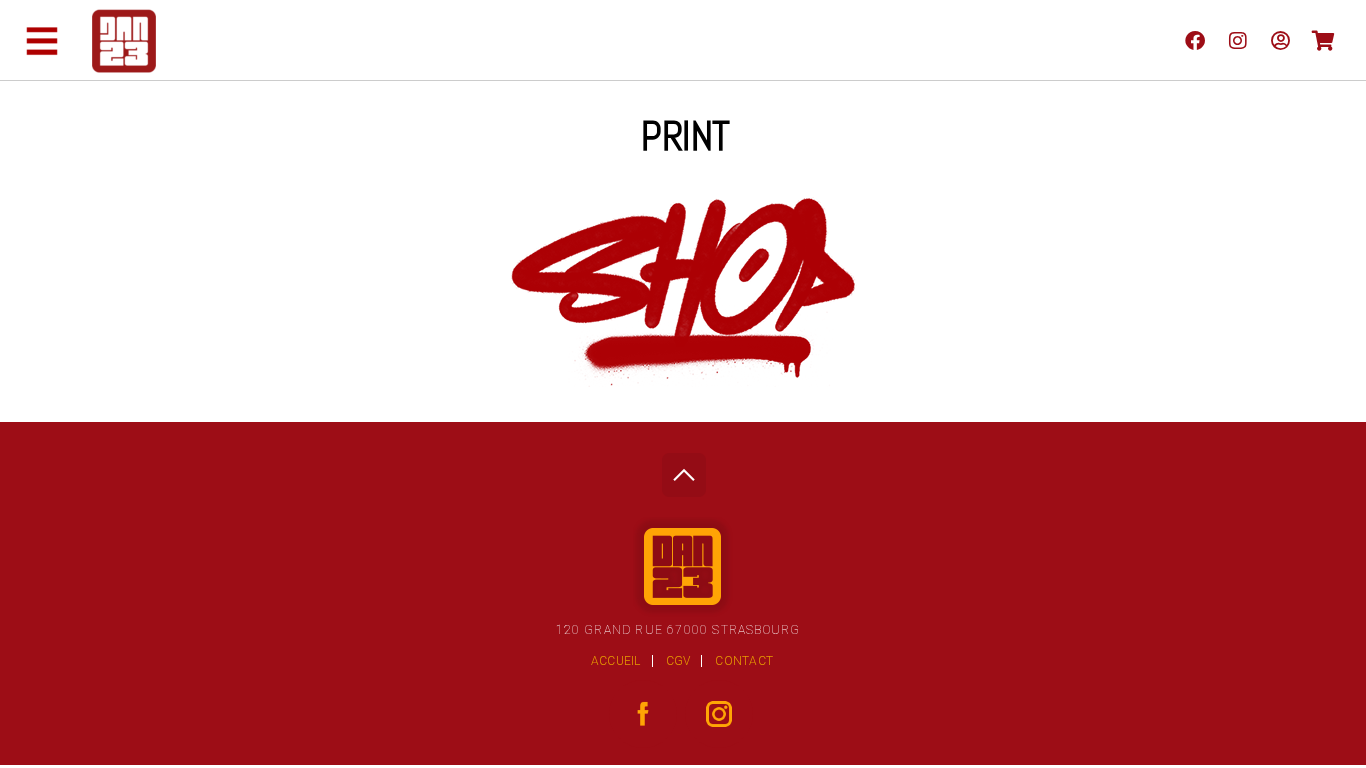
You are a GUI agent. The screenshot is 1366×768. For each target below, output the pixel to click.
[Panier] (1323, 40)
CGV (678, 661)
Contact (744, 661)
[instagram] (1237, 40)
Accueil (616, 661)
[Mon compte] (1280, 40)
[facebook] (1194, 40)
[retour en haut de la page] (683, 469)
